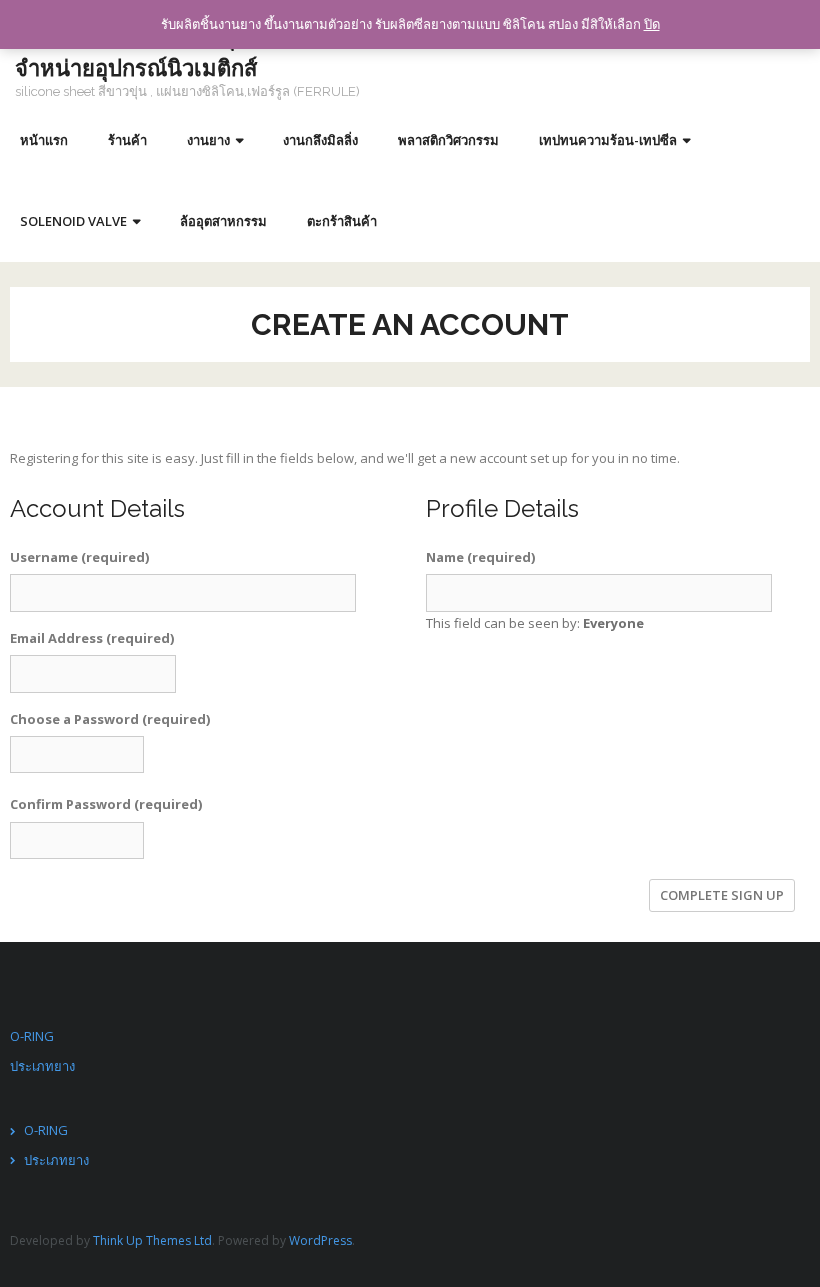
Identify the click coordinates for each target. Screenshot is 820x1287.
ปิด (652, 24)
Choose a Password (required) (110, 719)
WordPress (320, 1240)
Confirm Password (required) (106, 804)
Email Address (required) (92, 638)
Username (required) (79, 557)
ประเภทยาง (42, 1066)
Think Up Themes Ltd (152, 1240)
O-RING (32, 1036)
